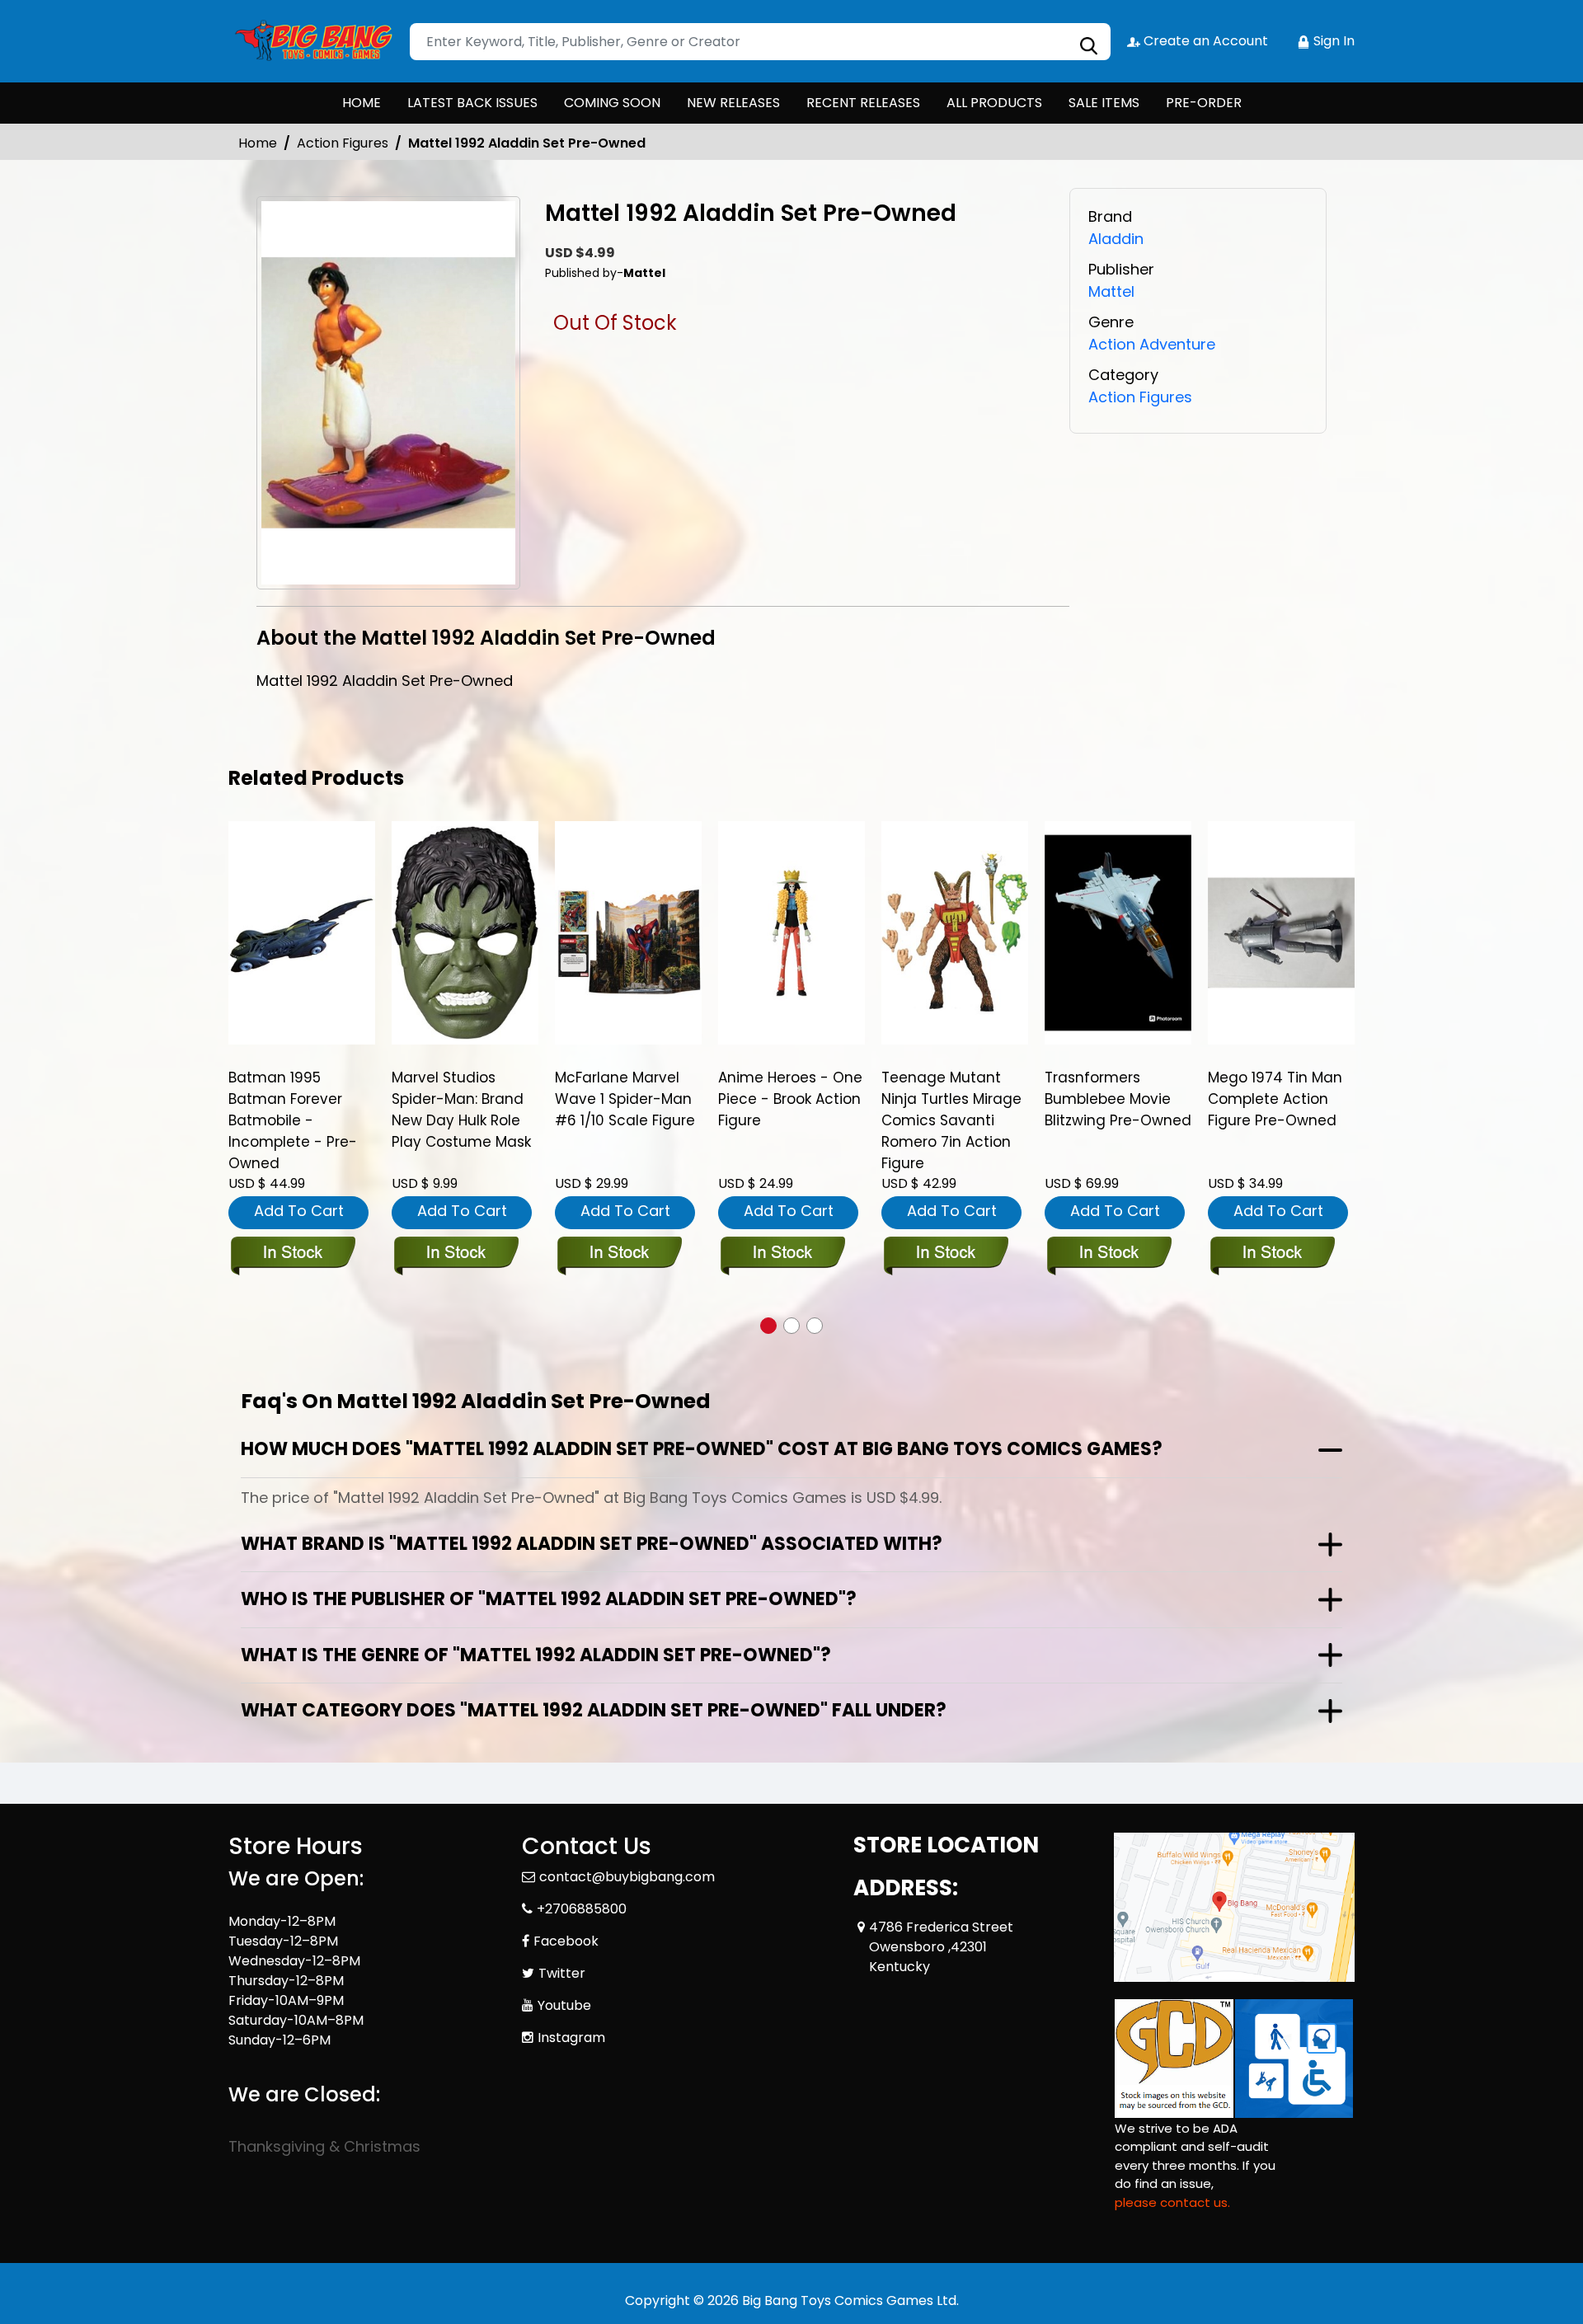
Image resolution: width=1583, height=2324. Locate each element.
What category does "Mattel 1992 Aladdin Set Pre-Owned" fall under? (594, 1710)
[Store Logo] (311, 41)
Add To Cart (299, 1211)
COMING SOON (612, 103)
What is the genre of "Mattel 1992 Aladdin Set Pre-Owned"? (536, 1655)
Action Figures (343, 143)
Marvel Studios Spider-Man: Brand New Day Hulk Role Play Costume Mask (461, 1110)
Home (258, 143)
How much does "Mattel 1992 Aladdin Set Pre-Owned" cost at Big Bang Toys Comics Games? (702, 1449)
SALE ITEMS (1104, 103)
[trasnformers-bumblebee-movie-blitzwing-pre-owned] (1118, 932)
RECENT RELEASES (863, 103)
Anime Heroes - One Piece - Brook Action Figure (790, 1099)
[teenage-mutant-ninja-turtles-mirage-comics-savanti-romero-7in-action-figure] (955, 932)
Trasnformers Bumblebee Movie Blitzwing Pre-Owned (1118, 1099)
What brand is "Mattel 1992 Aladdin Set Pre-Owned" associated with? (592, 1544)
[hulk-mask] (465, 932)
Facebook (566, 1941)
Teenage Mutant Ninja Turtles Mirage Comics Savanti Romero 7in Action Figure (951, 1120)
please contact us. (1172, 2202)
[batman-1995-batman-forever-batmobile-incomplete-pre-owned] (302, 932)
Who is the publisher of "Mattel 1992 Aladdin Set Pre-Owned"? (549, 1599)
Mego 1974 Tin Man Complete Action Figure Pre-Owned (1275, 1099)
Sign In (1332, 41)
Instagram (571, 2038)
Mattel (1111, 291)
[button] (768, 1326)
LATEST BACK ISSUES (472, 103)
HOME (362, 103)
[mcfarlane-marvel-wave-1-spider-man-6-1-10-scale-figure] (628, 932)
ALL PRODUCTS (994, 103)
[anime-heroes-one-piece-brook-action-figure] (791, 932)
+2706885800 (582, 1909)
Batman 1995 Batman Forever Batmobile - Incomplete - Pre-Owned (293, 1120)
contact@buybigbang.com (627, 1877)
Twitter (562, 1973)
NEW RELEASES (733, 103)
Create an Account (1204, 41)
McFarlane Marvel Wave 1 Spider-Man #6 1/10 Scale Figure (625, 1099)
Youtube (564, 2005)
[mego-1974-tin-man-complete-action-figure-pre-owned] (1281, 932)
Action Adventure (1152, 344)
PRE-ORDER (1204, 103)
